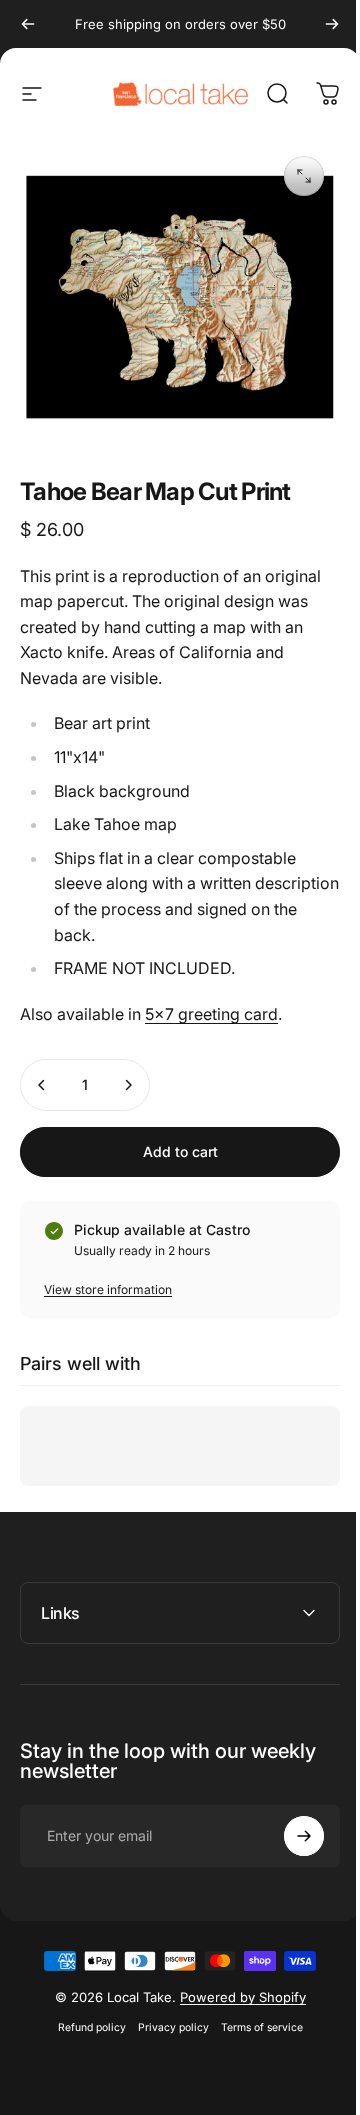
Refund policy (84, 2012)
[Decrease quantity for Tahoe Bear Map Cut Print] (42, 1085)
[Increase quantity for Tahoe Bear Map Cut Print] (128, 1085)
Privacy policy (165, 2012)
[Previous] (28, 24)
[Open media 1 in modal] (304, 176)
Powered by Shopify (235, 1982)
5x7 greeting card (211, 1014)
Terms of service (254, 2012)
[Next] (332, 24)
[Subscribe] (289, 1821)
